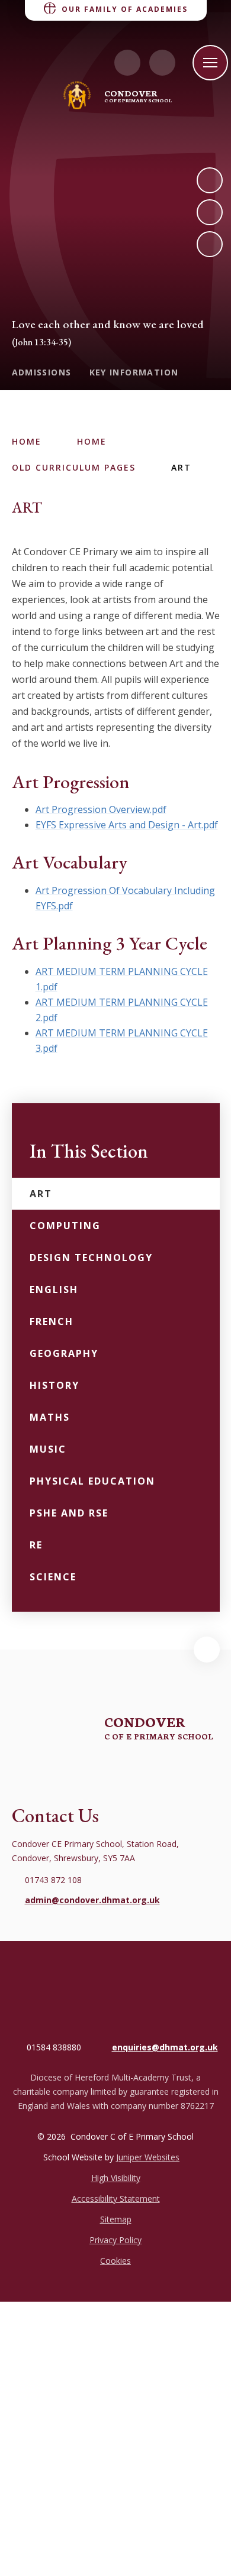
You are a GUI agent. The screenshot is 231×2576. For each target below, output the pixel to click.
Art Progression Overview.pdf (101, 809)
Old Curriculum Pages (74, 467)
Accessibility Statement (116, 2198)
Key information (134, 372)
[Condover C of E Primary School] (77, 95)
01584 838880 (54, 2047)
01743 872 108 (53, 1880)
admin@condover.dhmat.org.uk (92, 1900)
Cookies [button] (115, 2261)
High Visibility (116, 2178)
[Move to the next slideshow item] (210, 180)
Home (27, 441)
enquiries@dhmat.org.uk (165, 2047)
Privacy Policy (115, 2240)
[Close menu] (210, 63)
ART (181, 467)
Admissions (42, 372)
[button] (207, 1650)
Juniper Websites (148, 2157)
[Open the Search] (162, 63)
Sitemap (116, 2219)
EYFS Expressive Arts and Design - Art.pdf (127, 825)
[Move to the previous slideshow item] (210, 212)
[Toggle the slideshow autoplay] (210, 244)
